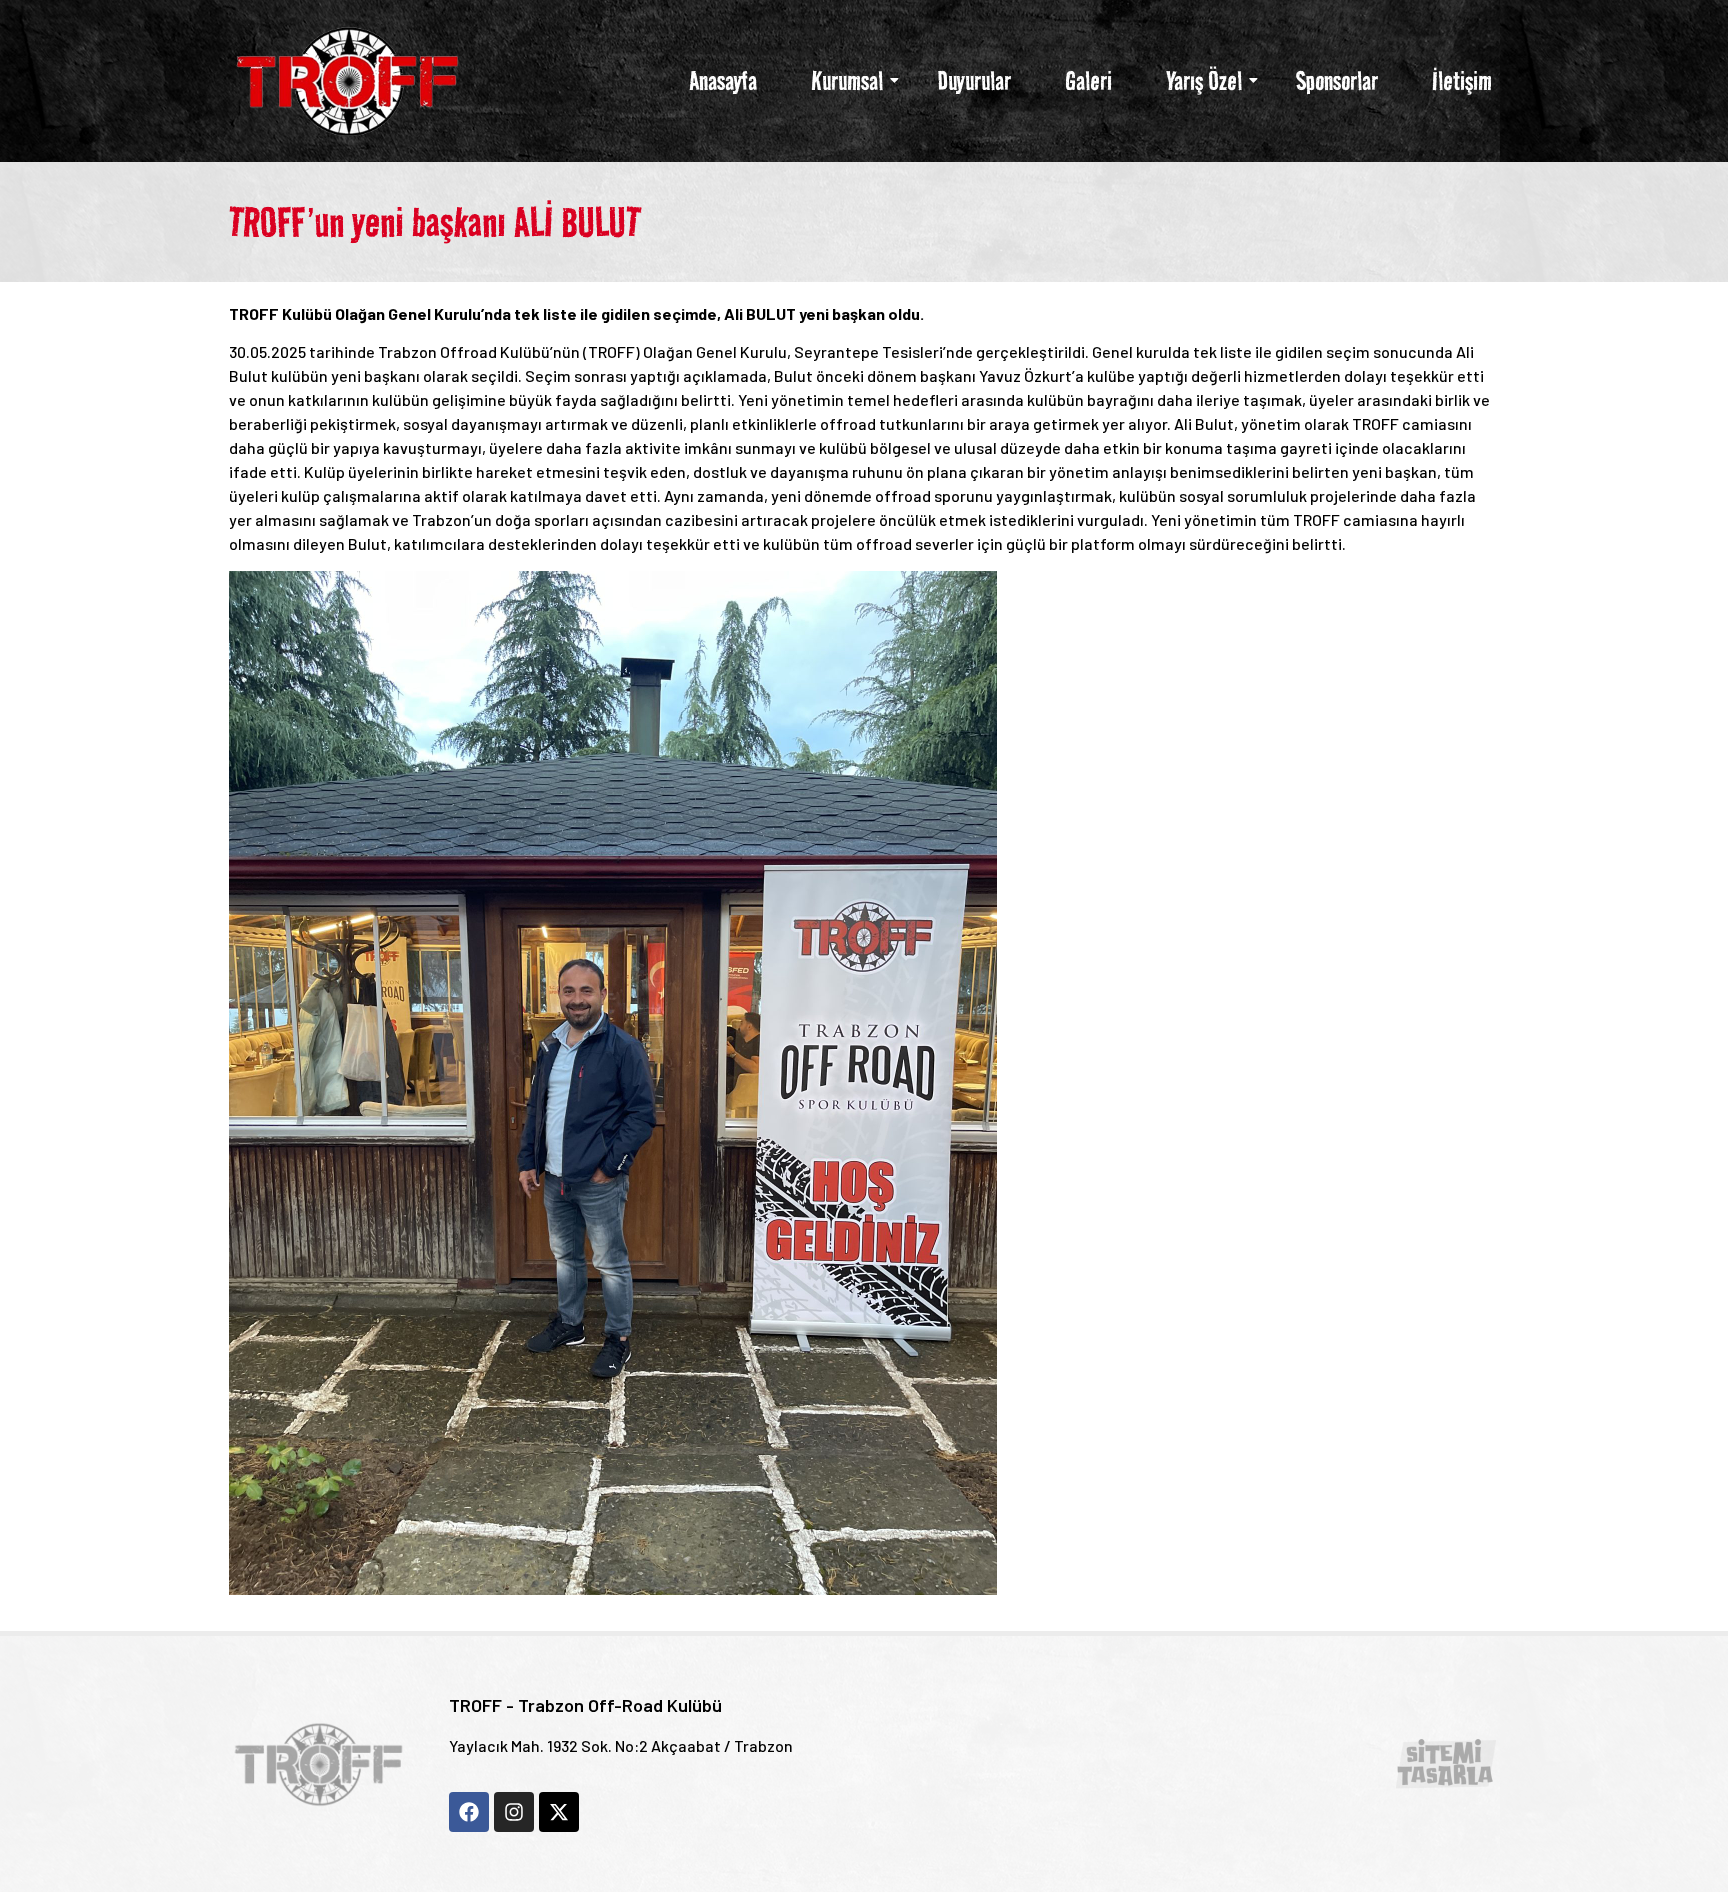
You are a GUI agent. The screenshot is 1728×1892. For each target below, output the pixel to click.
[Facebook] (469, 1812)
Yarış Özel (1204, 81)
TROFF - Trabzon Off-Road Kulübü (585, 1705)
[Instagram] (514, 1812)
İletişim (1462, 81)
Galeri (1088, 81)
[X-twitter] (559, 1812)
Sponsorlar (1337, 81)
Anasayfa (723, 81)
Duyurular (974, 81)
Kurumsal (847, 81)
